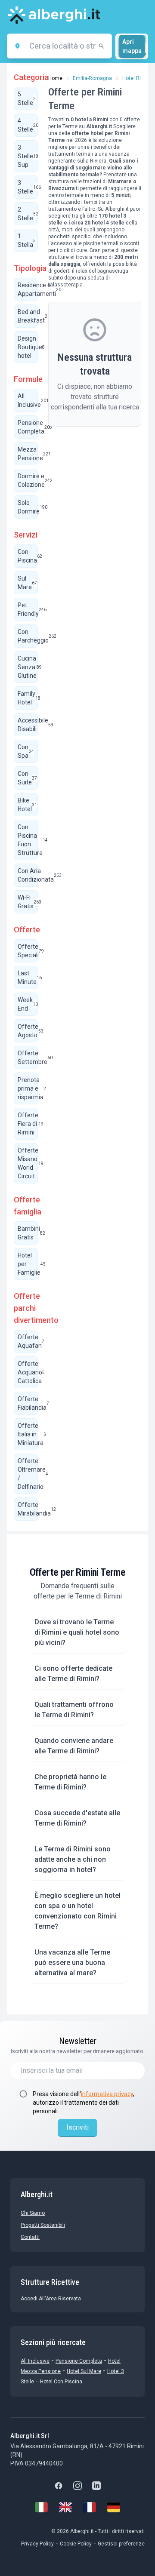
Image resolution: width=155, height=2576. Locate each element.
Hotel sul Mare (84, 2371)
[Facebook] (59, 2486)
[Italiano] (41, 2507)
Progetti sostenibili (43, 2225)
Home (55, 78)
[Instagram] (77, 2486)
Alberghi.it (117, 209)
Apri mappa (132, 46)
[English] (65, 2507)
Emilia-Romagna (92, 78)
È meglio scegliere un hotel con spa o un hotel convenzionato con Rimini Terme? (77, 1911)
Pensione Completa (79, 2361)
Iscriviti (77, 2127)
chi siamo (33, 2213)
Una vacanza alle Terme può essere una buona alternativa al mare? (72, 1963)
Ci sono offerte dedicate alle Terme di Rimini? (73, 1674)
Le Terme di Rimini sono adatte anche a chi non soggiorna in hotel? (73, 1859)
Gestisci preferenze (121, 2544)
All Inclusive (35, 2361)
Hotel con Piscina (61, 2382)
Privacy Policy (37, 2544)
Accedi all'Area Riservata (51, 2299)
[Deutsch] (114, 2507)
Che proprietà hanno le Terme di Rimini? (70, 1782)
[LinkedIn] (96, 2486)
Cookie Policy (76, 2544)
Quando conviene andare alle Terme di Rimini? (74, 1746)
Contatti (30, 2237)
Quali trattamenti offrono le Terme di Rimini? (74, 1710)
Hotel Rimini (137, 78)
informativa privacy (107, 2094)
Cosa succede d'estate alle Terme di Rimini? (77, 1818)
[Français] (90, 2507)
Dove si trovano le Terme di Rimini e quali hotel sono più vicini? (77, 1632)
